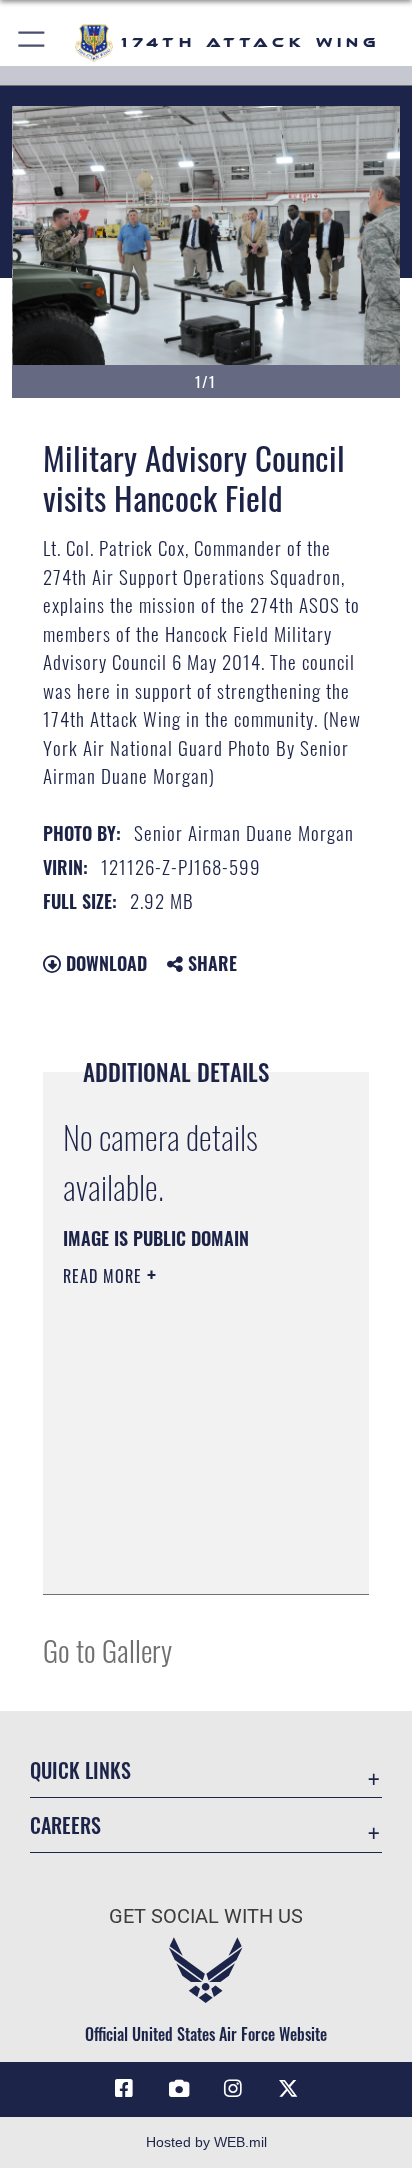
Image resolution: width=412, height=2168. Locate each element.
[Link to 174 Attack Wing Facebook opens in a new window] (124, 2089)
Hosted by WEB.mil (206, 2142)
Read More (105, 1276)
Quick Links (80, 1770)
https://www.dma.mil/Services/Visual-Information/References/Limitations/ (184, 1557)
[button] (32, 42)
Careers (65, 1825)
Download (104, 963)
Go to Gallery (107, 1649)
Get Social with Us (206, 1916)
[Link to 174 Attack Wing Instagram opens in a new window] (233, 2089)
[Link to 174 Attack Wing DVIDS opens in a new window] (179, 2089)
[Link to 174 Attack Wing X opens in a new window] (288, 2089)
